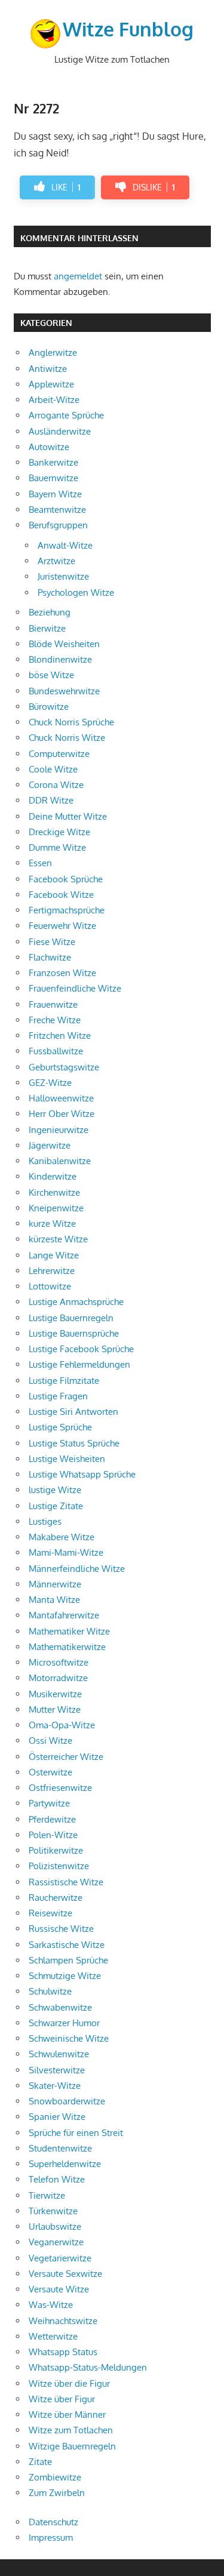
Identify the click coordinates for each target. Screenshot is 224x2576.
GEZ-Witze (50, 1083)
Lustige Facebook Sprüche (81, 1349)
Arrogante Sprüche (66, 415)
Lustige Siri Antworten (73, 1412)
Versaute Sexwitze (65, 2274)
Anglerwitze (53, 353)
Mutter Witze (55, 1709)
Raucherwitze (56, 1898)
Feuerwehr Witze (62, 926)
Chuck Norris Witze (67, 738)
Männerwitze (55, 1584)
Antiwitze (48, 369)
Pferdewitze (52, 1819)
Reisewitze (50, 1913)
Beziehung (50, 612)
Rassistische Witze (66, 1882)
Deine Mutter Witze (68, 816)
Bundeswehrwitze (64, 691)
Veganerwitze (56, 2242)
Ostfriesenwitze (60, 1788)
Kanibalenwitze (60, 1161)
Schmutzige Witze (65, 1976)
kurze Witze (52, 1224)
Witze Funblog (128, 29)
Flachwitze (50, 957)
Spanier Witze (57, 2117)
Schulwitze (50, 1991)
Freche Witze (55, 1020)
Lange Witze (54, 1255)
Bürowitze (49, 707)
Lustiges (45, 1521)
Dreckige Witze (59, 832)
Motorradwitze (58, 1678)
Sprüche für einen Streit (76, 2133)
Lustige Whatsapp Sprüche (82, 1474)
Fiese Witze (52, 942)
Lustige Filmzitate (64, 1381)
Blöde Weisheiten (64, 644)
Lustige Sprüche (60, 1427)
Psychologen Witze (76, 593)
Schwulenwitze (59, 2054)
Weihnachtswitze (63, 2321)
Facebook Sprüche (66, 879)
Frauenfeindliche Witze (75, 988)
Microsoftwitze (59, 1662)
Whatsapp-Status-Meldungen (88, 2367)
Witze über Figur (62, 2399)
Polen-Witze (53, 1835)
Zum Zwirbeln (57, 2493)
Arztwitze (56, 561)
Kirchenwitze (54, 1192)
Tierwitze (47, 2195)
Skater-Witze (55, 2086)
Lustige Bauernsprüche (74, 1333)
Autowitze (49, 447)
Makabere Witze (62, 1537)
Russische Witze (61, 1929)
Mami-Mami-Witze (66, 1552)
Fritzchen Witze (60, 1035)
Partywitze (49, 1803)
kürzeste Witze (58, 1239)
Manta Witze (54, 1600)
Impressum (51, 2537)
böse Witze (51, 675)
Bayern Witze (55, 494)
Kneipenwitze (56, 1208)
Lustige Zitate (56, 1506)
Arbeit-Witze (54, 400)
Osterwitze (50, 1772)
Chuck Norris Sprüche (71, 722)
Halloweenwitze (61, 1098)
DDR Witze (51, 800)
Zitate (40, 2462)
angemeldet (78, 276)
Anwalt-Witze (65, 545)
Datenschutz (53, 2522)
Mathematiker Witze (69, 1631)
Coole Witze (53, 769)
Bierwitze (47, 628)
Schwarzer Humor (64, 2023)
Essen (40, 863)
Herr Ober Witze (62, 1114)
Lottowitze (50, 1286)
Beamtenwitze (57, 510)
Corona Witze (56, 785)
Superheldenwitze (65, 2164)
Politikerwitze (56, 1850)
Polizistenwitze (59, 1866)
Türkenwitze (53, 2211)
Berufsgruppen (58, 525)
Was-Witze (51, 2305)
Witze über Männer (67, 2415)
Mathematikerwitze (67, 1647)
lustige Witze (55, 1490)
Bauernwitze (53, 478)
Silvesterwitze (57, 2070)
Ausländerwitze (60, 431)
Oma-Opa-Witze (62, 1725)
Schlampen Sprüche (68, 1960)
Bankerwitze (53, 462)
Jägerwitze (50, 1145)
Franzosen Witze (62, 973)
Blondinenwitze (60, 659)
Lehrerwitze (52, 1271)
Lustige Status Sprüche (74, 1443)
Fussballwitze (56, 1051)
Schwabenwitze (60, 2007)
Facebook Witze (61, 895)
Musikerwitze (55, 1694)
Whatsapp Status (63, 2352)
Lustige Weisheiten (67, 1459)
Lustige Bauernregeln (71, 1318)
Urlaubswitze (55, 2226)
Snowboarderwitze (67, 2101)
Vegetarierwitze (60, 2258)
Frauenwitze (53, 1004)
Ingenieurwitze (59, 1130)
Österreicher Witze (66, 1757)
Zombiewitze (55, 2477)
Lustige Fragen (58, 1396)
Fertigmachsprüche (67, 910)
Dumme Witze (57, 847)
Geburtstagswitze (64, 1067)
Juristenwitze (63, 576)
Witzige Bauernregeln (72, 2446)
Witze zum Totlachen (71, 2430)
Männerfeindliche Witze (77, 1569)
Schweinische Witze (69, 2038)
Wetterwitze (53, 2336)
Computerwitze (59, 754)
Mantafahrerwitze (64, 1615)
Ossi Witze (50, 1741)
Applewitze (51, 384)
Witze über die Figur (69, 2383)
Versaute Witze (59, 2289)
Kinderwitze (53, 1176)
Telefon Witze (57, 2179)
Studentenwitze (60, 2148)
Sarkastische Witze (67, 1945)
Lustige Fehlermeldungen (79, 1364)
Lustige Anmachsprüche (76, 1302)
